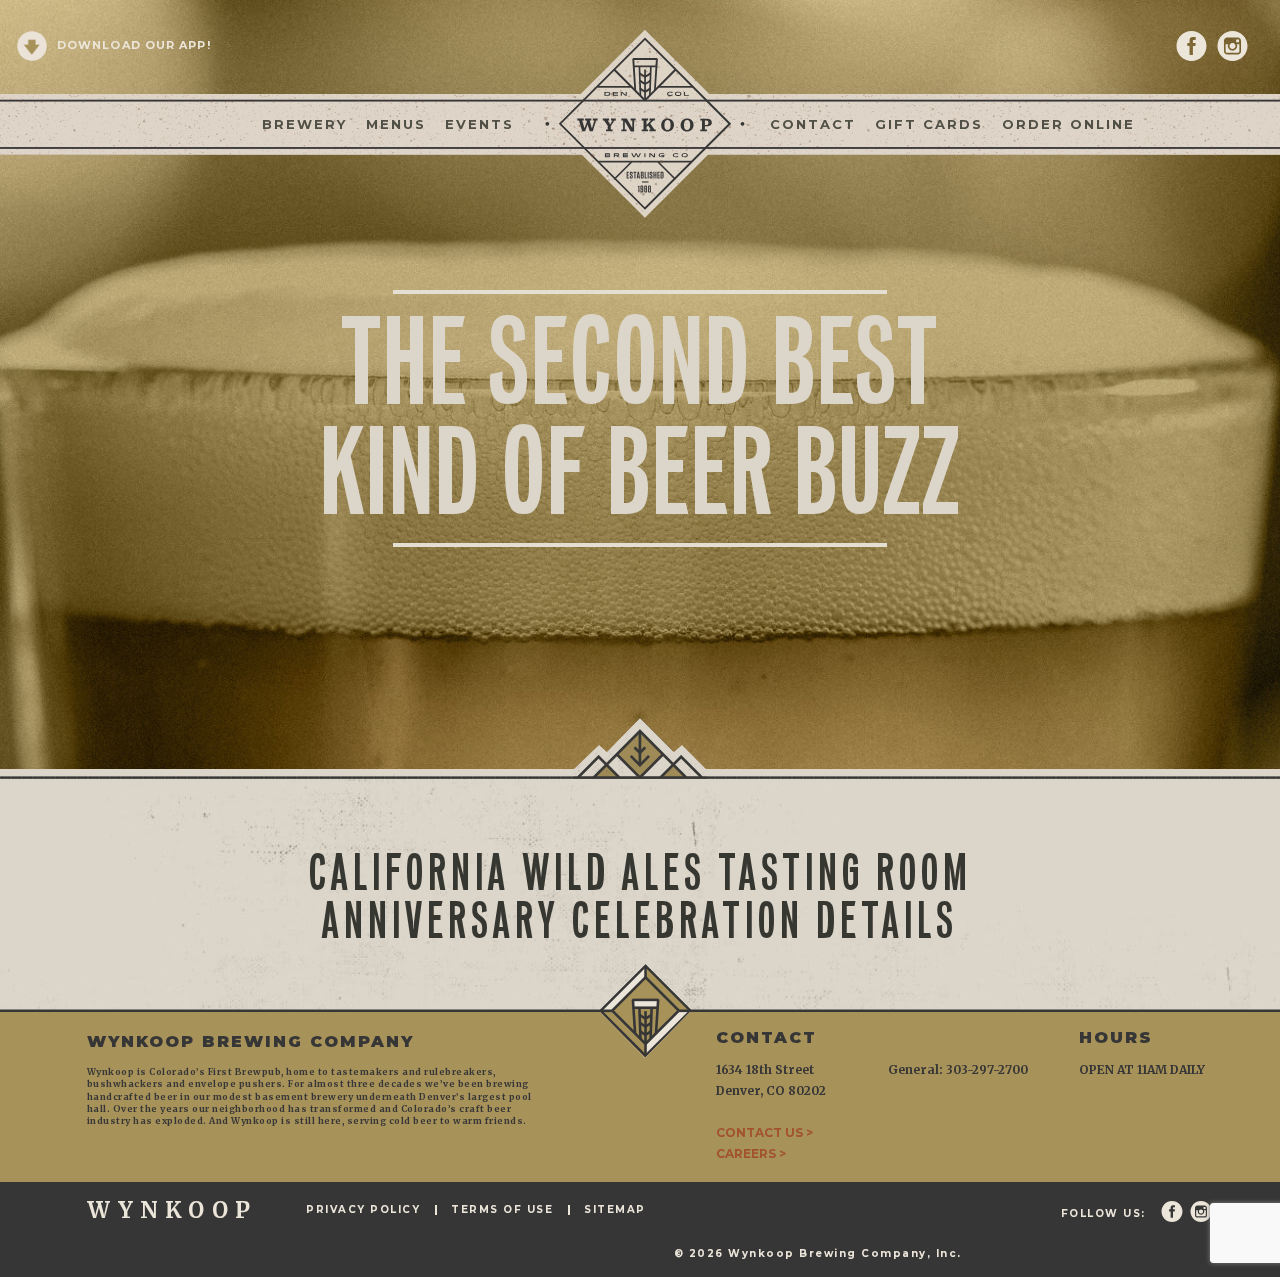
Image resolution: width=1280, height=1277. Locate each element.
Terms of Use (502, 1210)
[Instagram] (1232, 46)
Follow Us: (1103, 1214)
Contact (813, 124)
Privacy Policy (363, 1210)
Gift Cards (929, 124)
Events (479, 124)
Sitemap (615, 1210)
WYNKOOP (172, 1210)
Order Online (1068, 124)
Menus (396, 124)
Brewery (304, 124)
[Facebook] (1191, 46)
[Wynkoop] (640, 122)
